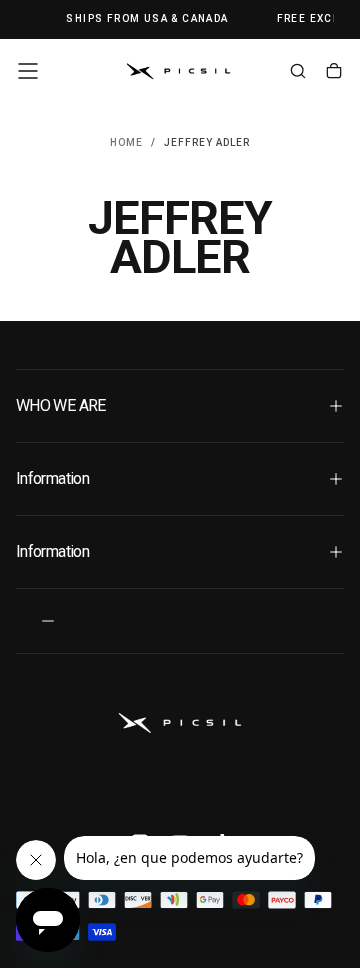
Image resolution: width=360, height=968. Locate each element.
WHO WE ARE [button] (61, 405)
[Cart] (334, 73)
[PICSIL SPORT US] (180, 722)
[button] (28, 71)
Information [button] (52, 478)
